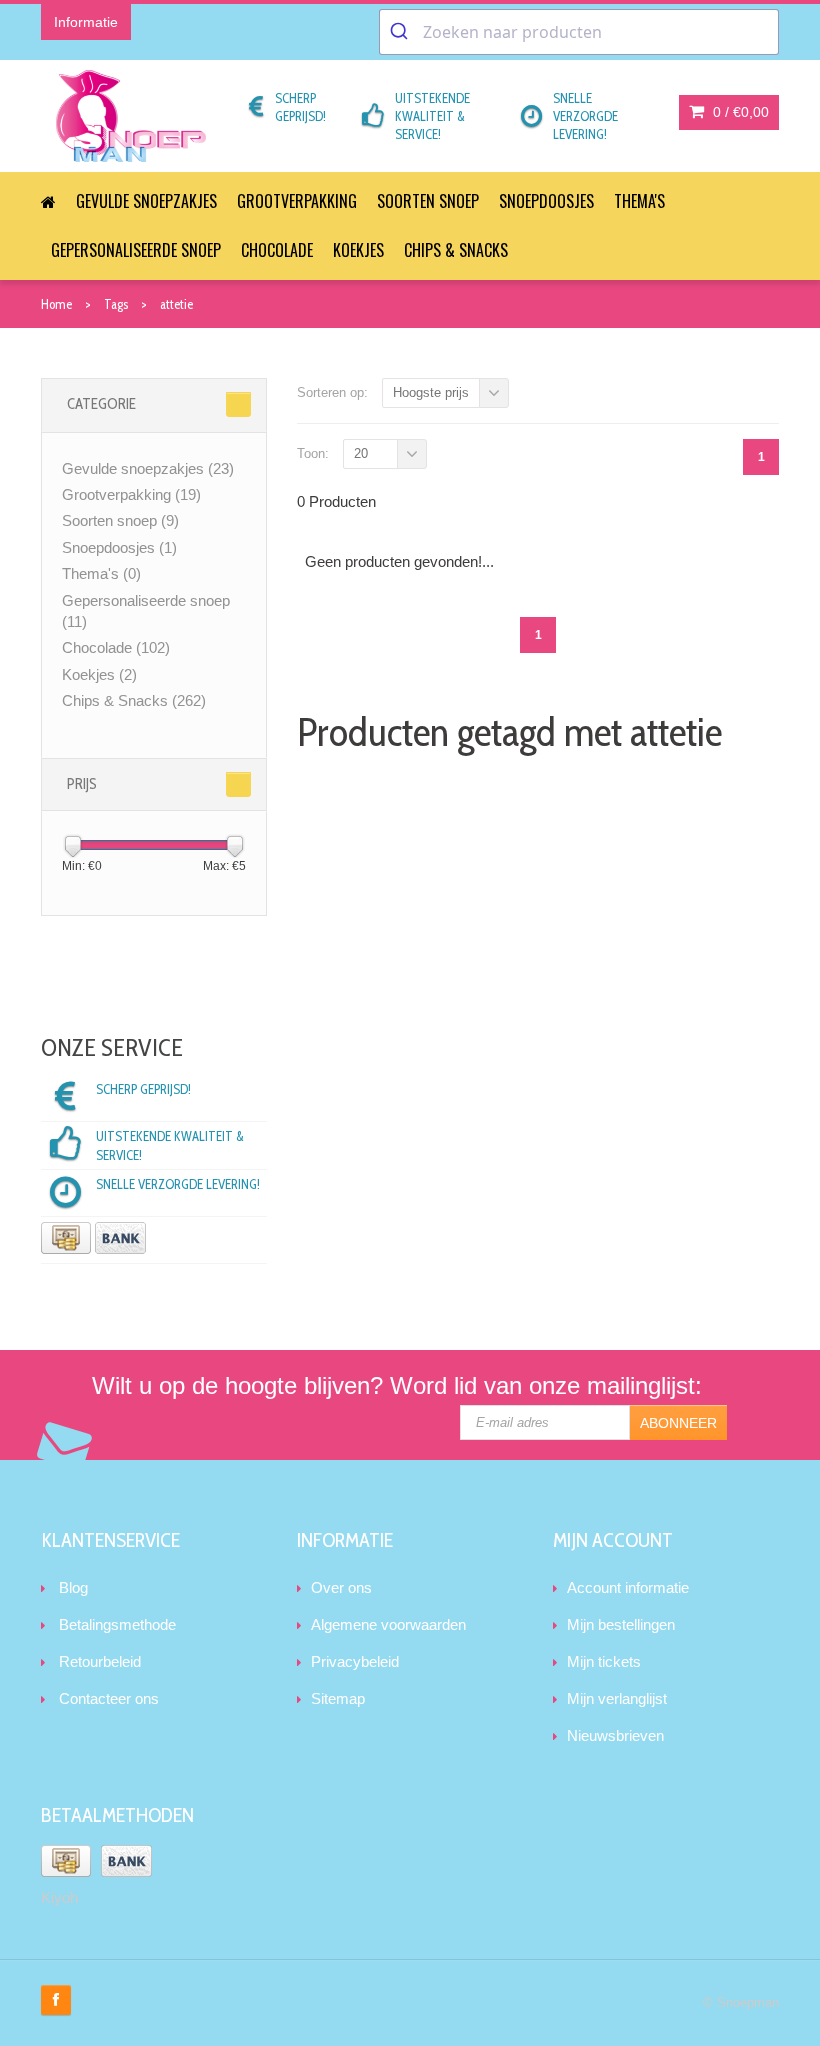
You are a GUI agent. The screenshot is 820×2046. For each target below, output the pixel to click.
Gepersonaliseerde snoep (136, 250)
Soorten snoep (428, 201)
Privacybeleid (355, 1661)
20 (361, 453)
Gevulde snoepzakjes (146, 201)
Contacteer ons (109, 1698)
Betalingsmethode (117, 1624)
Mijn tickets (604, 1661)
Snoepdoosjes (546, 201)
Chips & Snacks (456, 250)
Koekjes (358, 250)
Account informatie (628, 1587)
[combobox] (579, 32)
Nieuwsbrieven (615, 1735)
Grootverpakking (297, 201)
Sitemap (338, 1698)
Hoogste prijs (431, 392)
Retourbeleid (100, 1661)
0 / (739, 112)
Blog (73, 1587)
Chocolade (277, 250)
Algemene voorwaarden (388, 1624)
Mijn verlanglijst (617, 1698)
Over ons (341, 1587)
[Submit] (401, 32)
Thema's (639, 201)
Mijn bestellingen (621, 1624)
